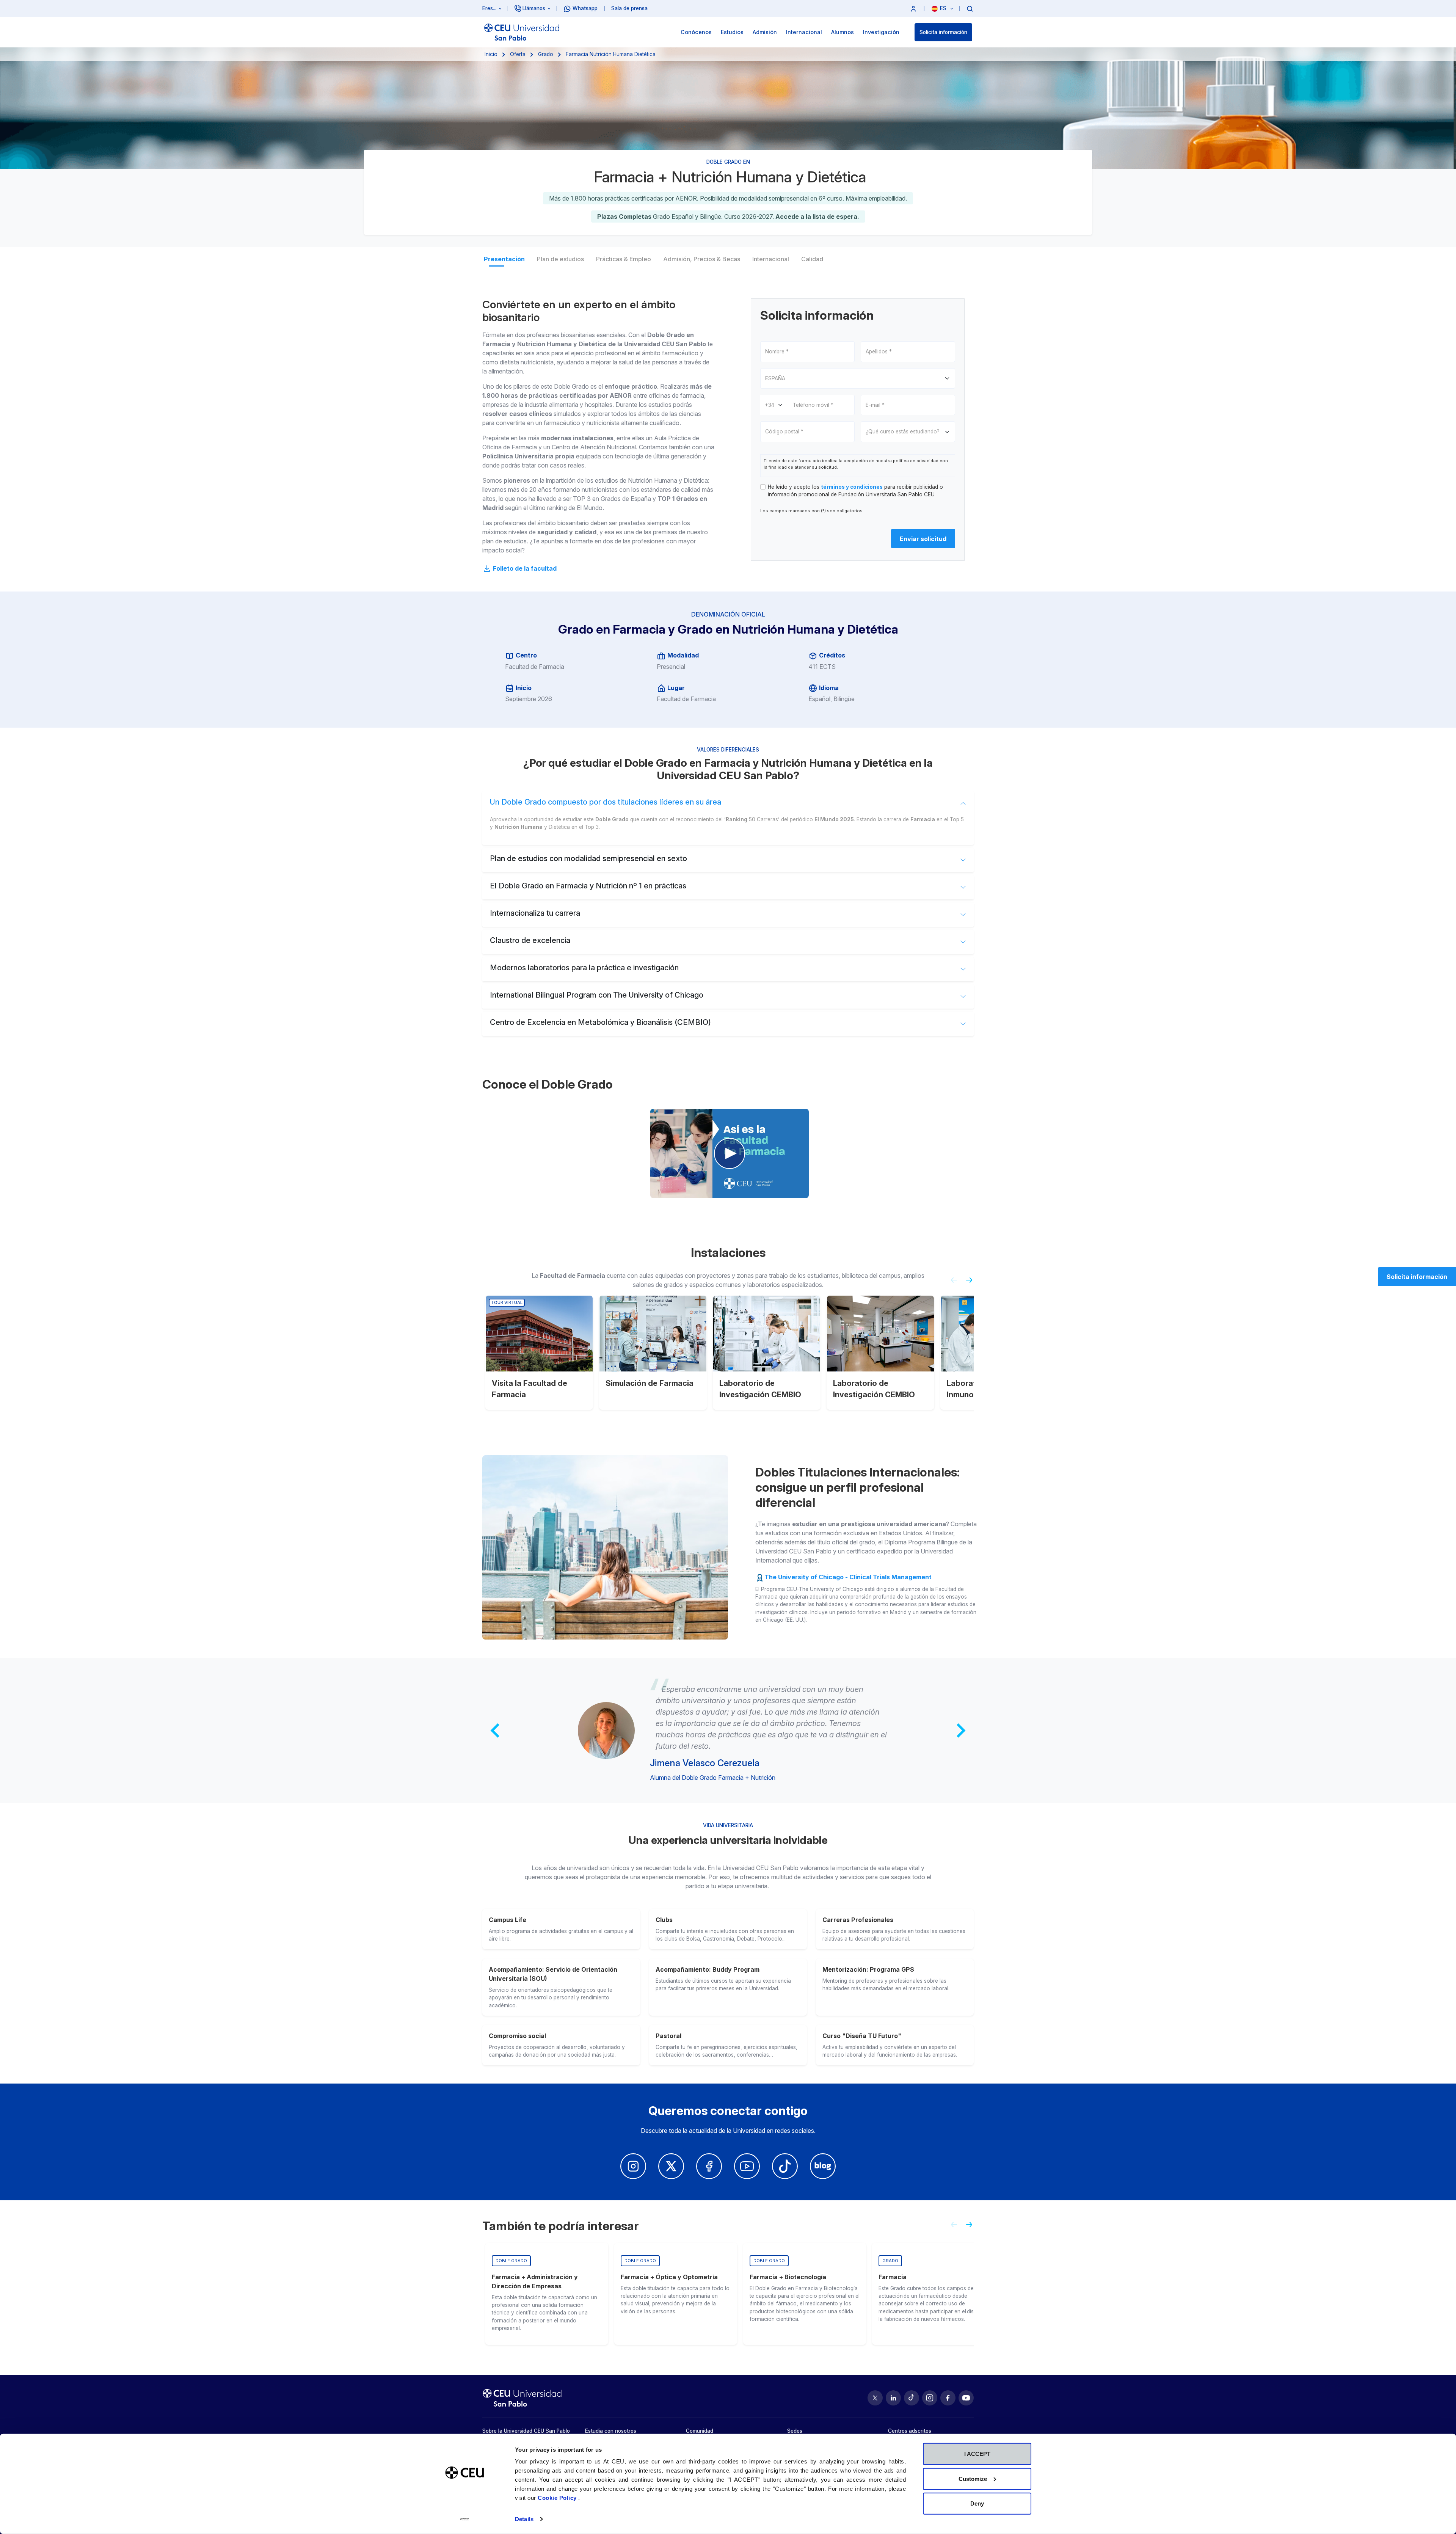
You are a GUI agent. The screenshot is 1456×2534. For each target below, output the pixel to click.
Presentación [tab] (504, 259)
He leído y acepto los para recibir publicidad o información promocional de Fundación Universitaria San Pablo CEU (855, 491)
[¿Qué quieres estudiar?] (970, 8)
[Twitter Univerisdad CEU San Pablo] (671, 2166)
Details (524, 2519)
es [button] (944, 8)
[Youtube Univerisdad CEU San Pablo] (747, 2166)
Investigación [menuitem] (881, 32)
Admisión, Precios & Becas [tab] (702, 259)
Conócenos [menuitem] (696, 32)
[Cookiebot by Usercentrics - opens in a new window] (465, 2519)
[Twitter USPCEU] (875, 2398)
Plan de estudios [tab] (560, 259)
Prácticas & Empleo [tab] (624, 259)
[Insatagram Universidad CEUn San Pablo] (633, 2166)
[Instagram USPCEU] (930, 2398)
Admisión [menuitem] (765, 32)
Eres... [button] (489, 8)
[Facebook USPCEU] (948, 2398)
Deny (977, 2503)
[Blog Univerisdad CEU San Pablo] (823, 2166)
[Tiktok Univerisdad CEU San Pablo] (785, 2166)
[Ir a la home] (522, 32)
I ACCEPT (977, 2454)
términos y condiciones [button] (852, 487)
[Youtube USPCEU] (966, 2398)
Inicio (491, 54)
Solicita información (943, 32)
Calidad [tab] (812, 259)
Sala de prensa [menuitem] (629, 8)
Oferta (518, 54)
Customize (973, 2478)
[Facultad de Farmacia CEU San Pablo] (730, 1153)
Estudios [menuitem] (732, 32)
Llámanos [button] (534, 8)
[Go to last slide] (496, 1731)
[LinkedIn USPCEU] (893, 2398)
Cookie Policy (558, 2498)
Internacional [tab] (771, 259)
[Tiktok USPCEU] (912, 2398)
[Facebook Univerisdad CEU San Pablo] (709, 2166)
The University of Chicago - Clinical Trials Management (848, 1577)
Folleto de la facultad (524, 568)
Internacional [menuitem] (804, 32)
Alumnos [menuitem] (843, 32)
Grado (546, 54)
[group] (547, 2294)
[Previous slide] (951, 1283)
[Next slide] (972, 1283)
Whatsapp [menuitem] (585, 8)
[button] (913, 9)
